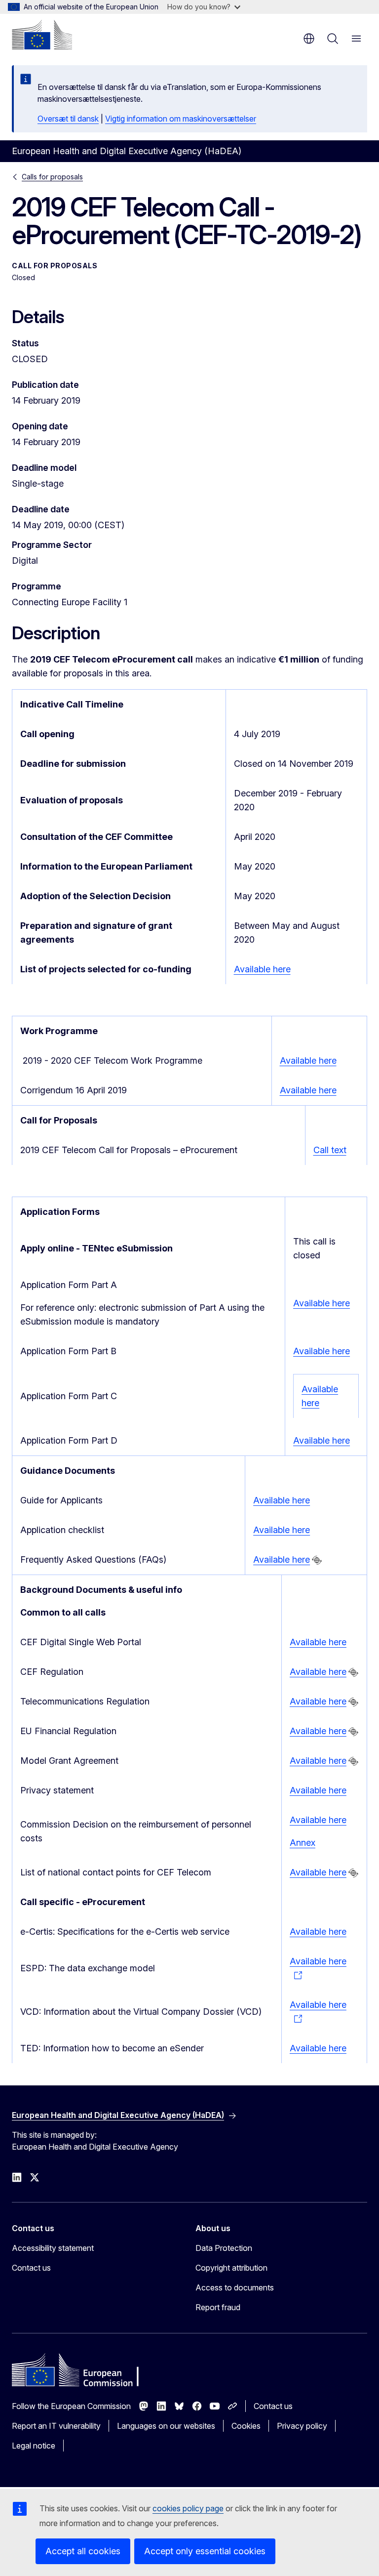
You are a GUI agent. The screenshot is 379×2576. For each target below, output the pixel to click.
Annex (303, 1843)
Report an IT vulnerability (56, 2426)
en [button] (309, 39)
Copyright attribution (231, 2268)
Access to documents (235, 2287)
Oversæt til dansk (68, 119)
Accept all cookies (83, 2551)
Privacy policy (302, 2426)
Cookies (246, 2426)
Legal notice (34, 2446)
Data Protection (224, 2248)
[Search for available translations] (317, 1560)
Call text (330, 1150)
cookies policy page (188, 2508)
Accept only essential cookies (205, 2551)
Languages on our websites (166, 2426)
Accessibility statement (53, 2248)
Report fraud (218, 2307)
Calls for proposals (52, 177)
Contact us (31, 2268)
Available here (262, 969)
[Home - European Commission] (42, 35)
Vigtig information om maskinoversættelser (181, 119)
